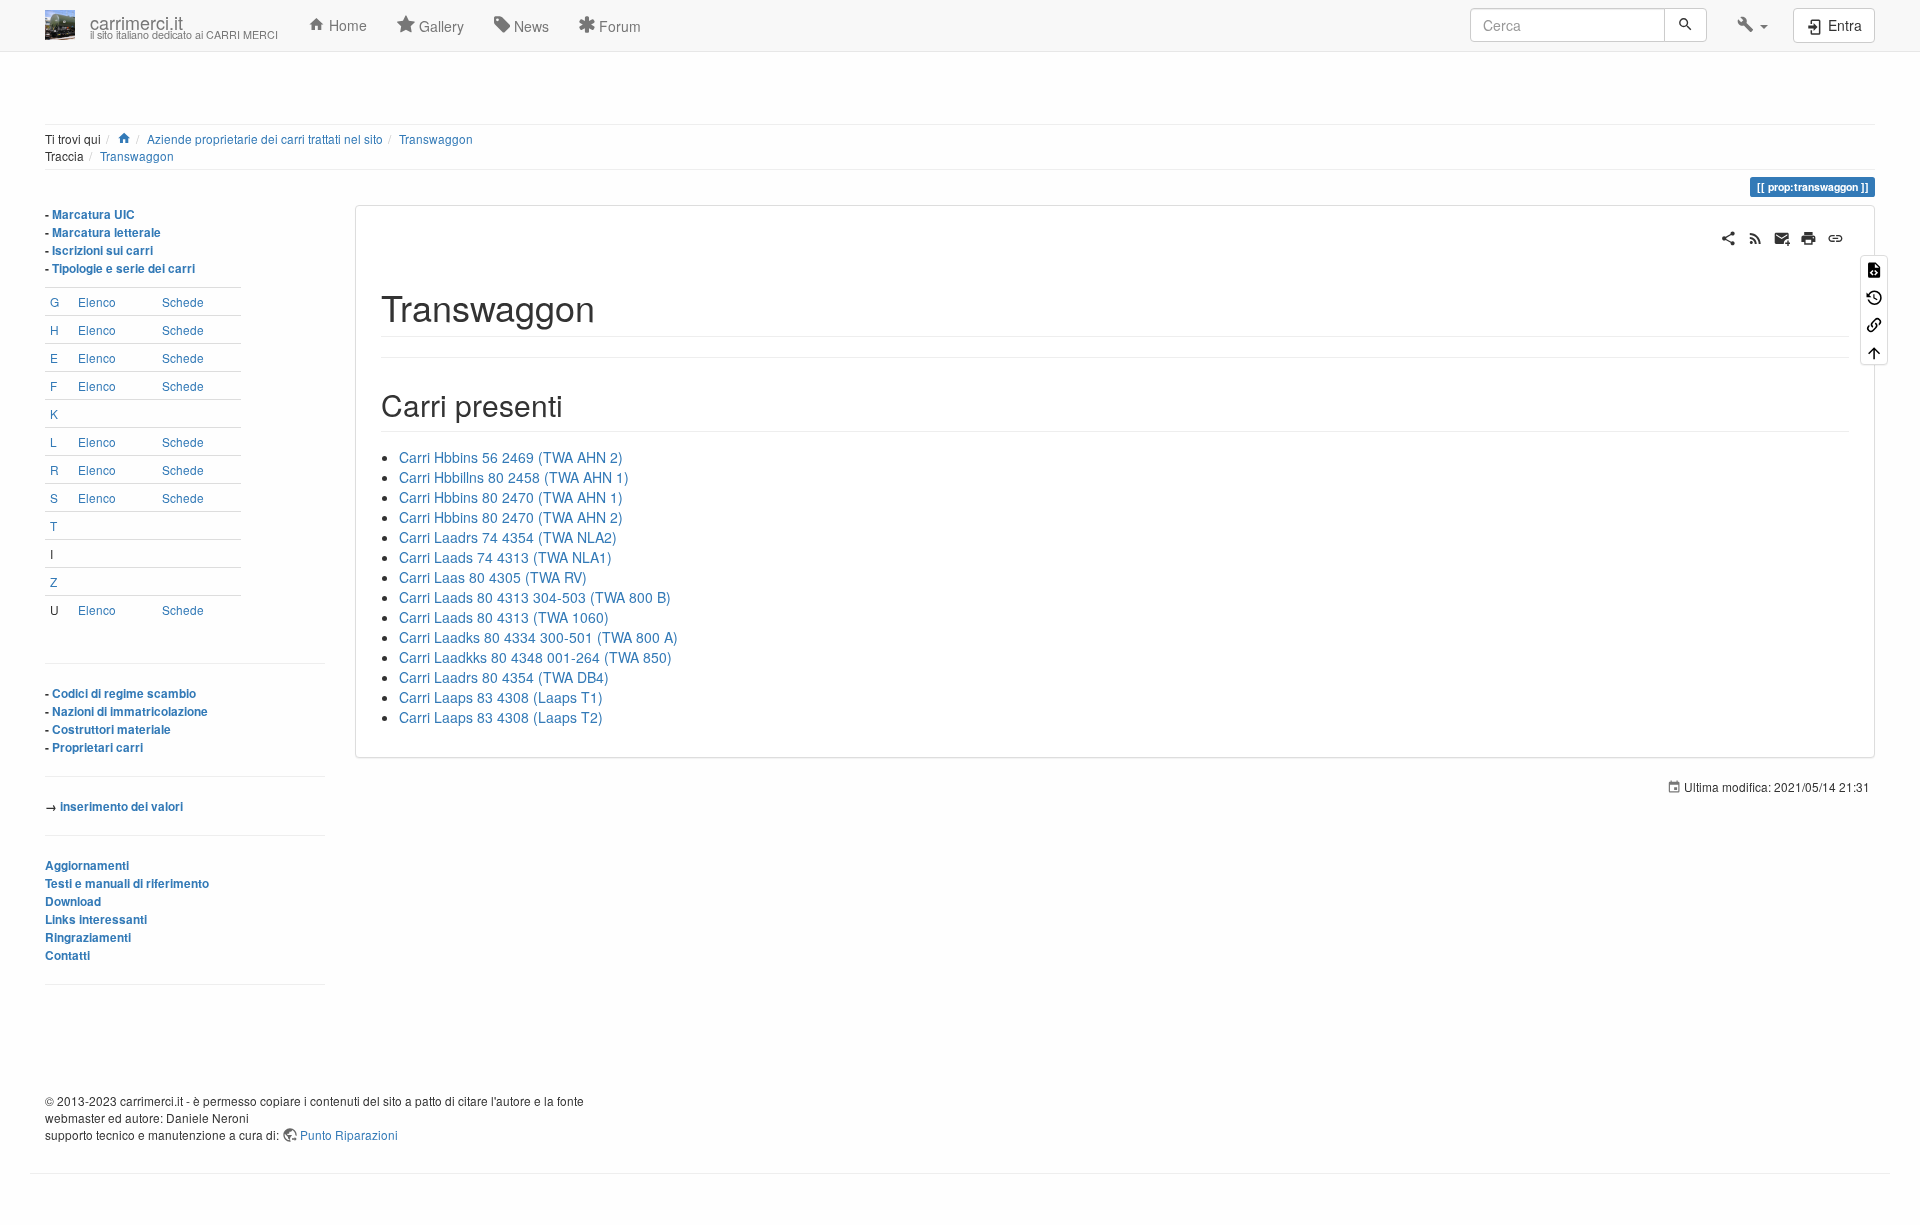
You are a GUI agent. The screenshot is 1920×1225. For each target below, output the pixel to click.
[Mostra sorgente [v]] (1874, 268)
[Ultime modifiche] (1755, 236)
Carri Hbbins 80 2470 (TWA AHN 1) (511, 497)
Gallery (439, 26)
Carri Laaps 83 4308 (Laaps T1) (501, 697)
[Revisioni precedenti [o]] (1874, 295)
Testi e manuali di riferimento (127, 883)
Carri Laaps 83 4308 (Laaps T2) (501, 717)
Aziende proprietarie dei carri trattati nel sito (265, 138)
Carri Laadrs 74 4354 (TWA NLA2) (508, 537)
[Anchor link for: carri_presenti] (578, 404)
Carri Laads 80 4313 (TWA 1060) (504, 617)
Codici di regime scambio (124, 693)
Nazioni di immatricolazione (130, 711)
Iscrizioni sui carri (102, 250)
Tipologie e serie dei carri (123, 268)
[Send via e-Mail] (1782, 236)
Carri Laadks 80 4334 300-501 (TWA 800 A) (538, 637)
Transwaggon (436, 138)
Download (73, 901)
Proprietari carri (97, 747)
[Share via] (1728, 236)
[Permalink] (1835, 236)
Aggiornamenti (87, 865)
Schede (183, 301)
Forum (618, 26)
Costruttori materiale (111, 729)
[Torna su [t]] (1874, 350)
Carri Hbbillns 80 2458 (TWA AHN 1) (514, 477)
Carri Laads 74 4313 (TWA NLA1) (505, 557)
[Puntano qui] (1874, 323)
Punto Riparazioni (349, 1134)
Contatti (67, 955)
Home (346, 25)
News (529, 26)
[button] (1752, 25)
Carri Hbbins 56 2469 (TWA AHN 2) (511, 457)
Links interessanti (96, 919)
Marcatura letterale (106, 232)
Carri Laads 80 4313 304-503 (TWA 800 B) (535, 597)
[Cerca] (1685, 25)
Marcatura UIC (93, 214)
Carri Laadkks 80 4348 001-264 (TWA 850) (535, 657)
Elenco (97, 301)
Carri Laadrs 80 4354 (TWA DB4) (504, 677)
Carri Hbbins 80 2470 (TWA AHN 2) (511, 517)
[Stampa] (1808, 236)
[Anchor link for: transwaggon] (613, 306)
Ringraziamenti (88, 937)
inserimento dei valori (121, 806)
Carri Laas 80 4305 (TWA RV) (493, 577)
